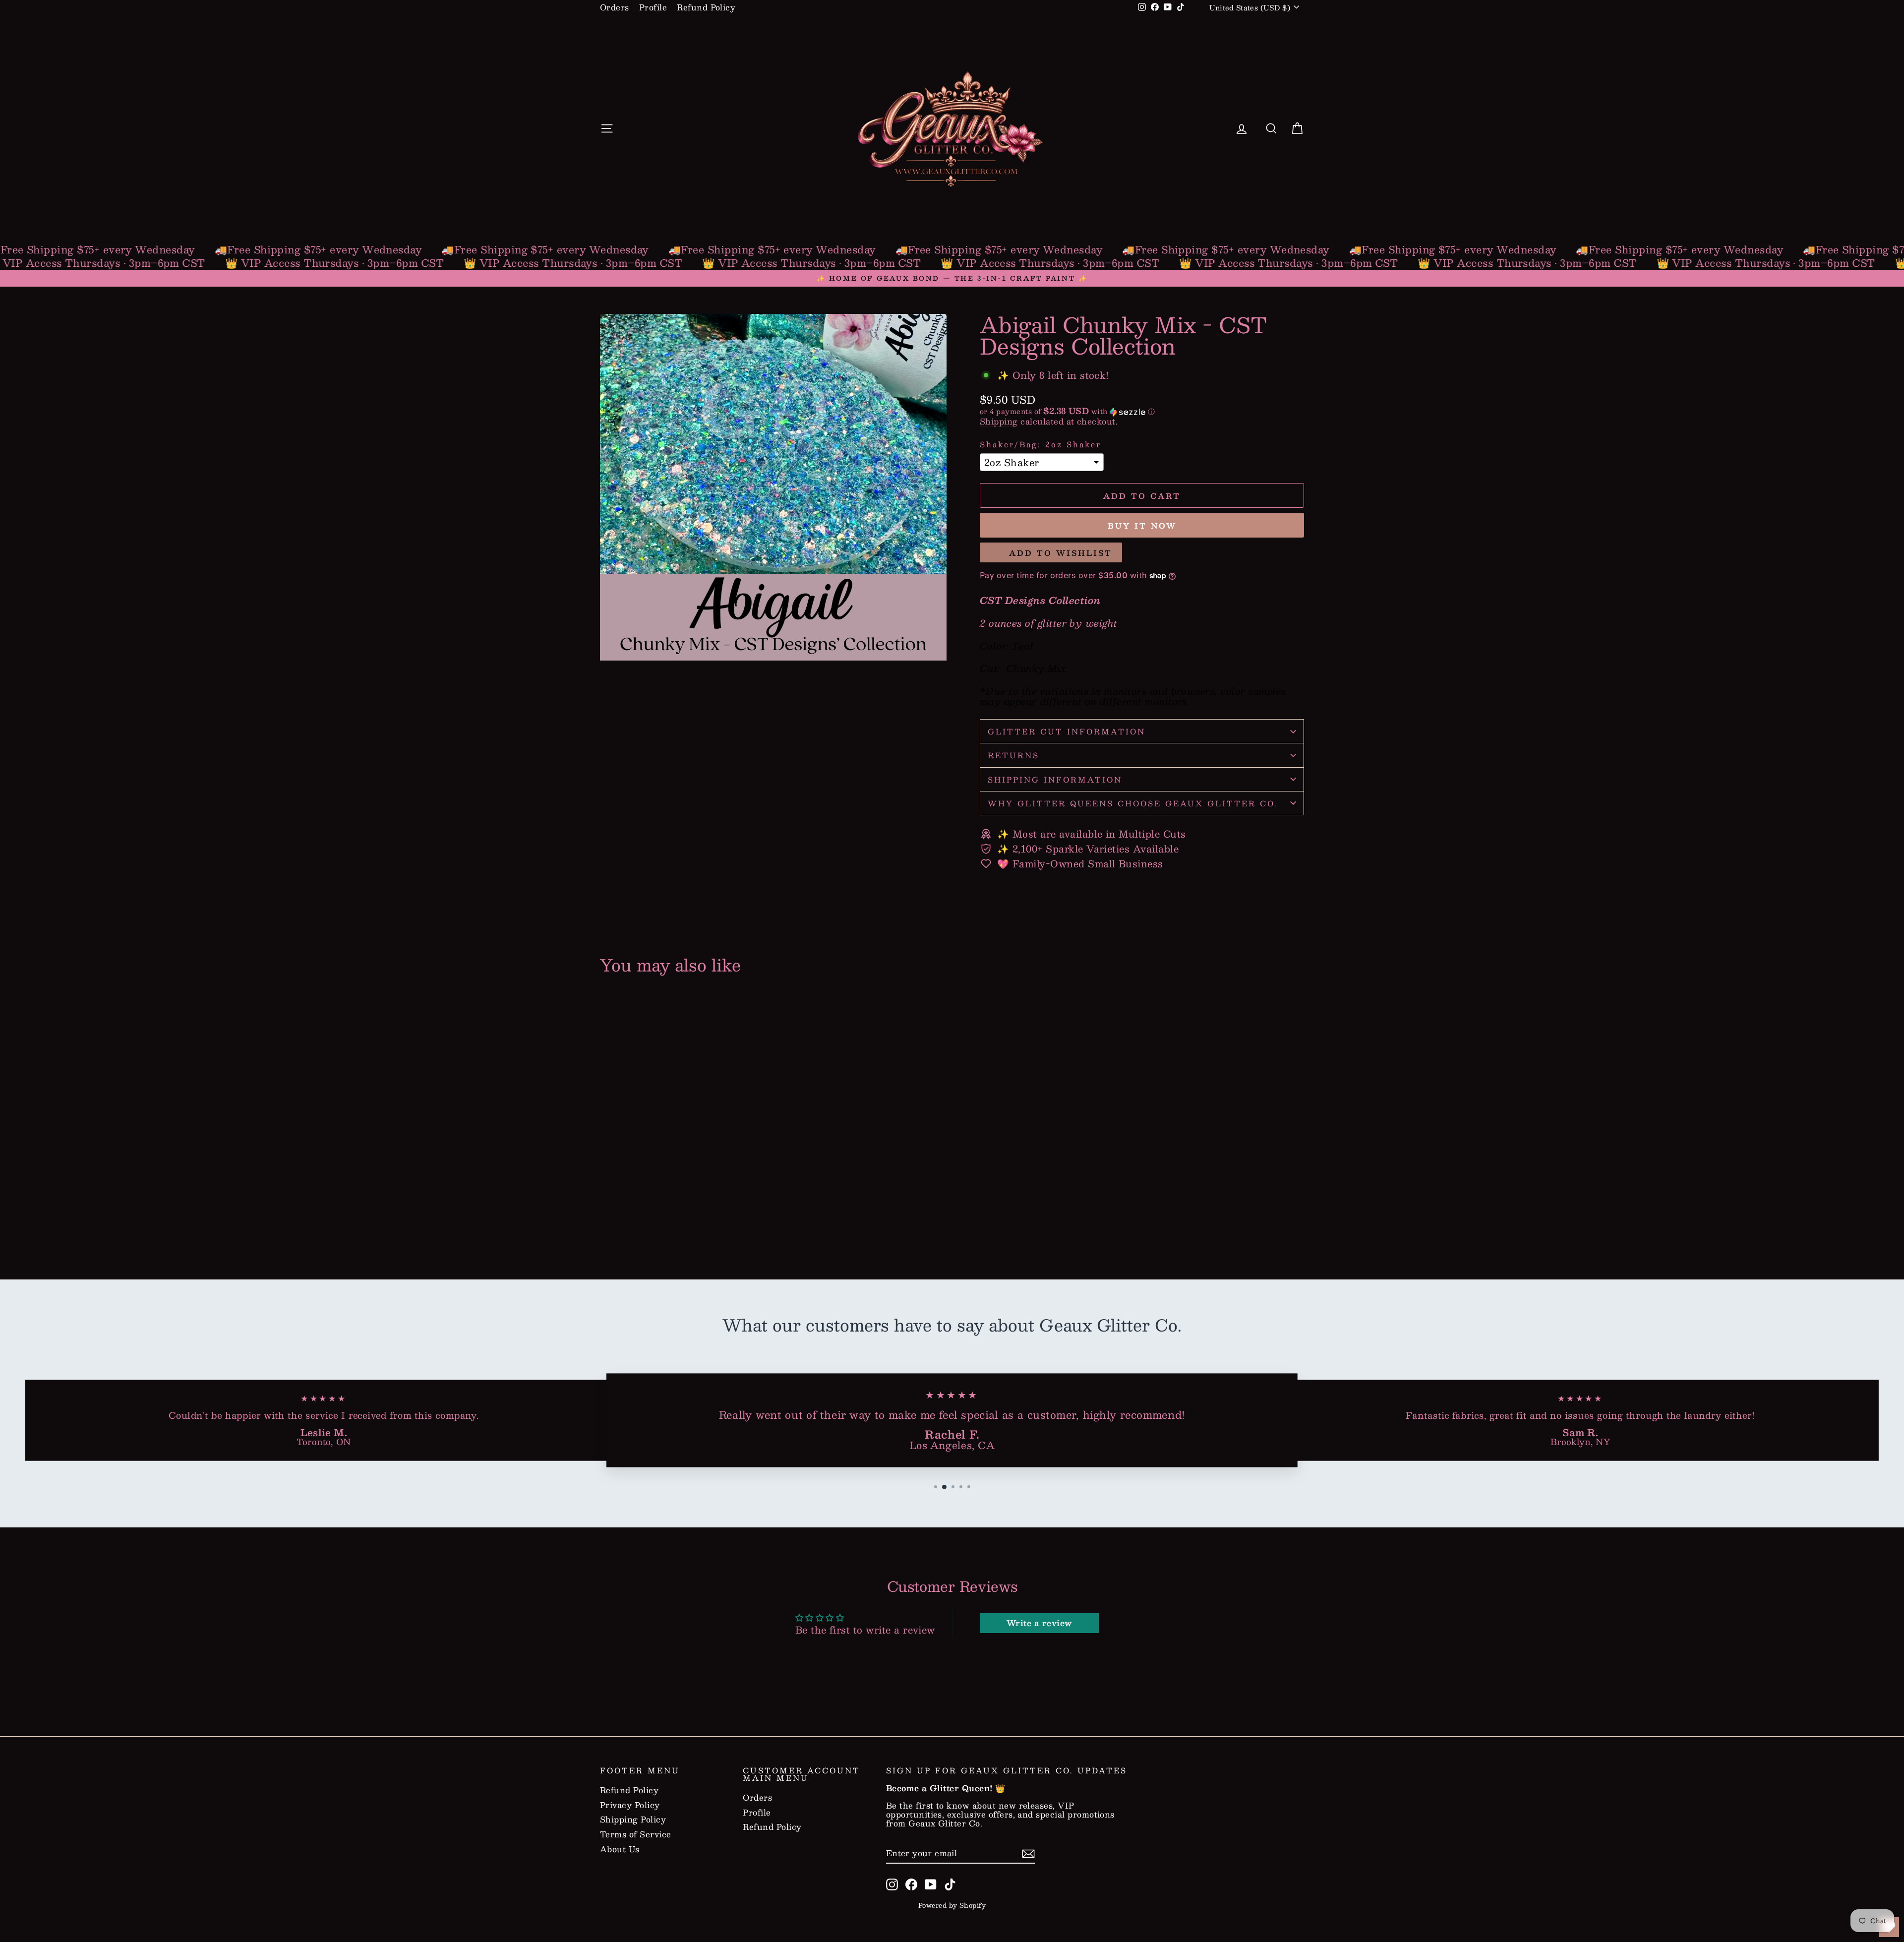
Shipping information (1055, 779)
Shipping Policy (633, 1820)
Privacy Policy (630, 1805)
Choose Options (684, 1215)
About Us (620, 1849)
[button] (1142, 411)
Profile (653, 7)
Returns (1013, 755)
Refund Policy (706, 7)
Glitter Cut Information (1067, 731)
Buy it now (1142, 525)
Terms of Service (636, 1834)
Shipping (999, 421)
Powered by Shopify (952, 1905)
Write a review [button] (1039, 1623)
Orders (615, 7)
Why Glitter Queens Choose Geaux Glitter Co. (1133, 803)
